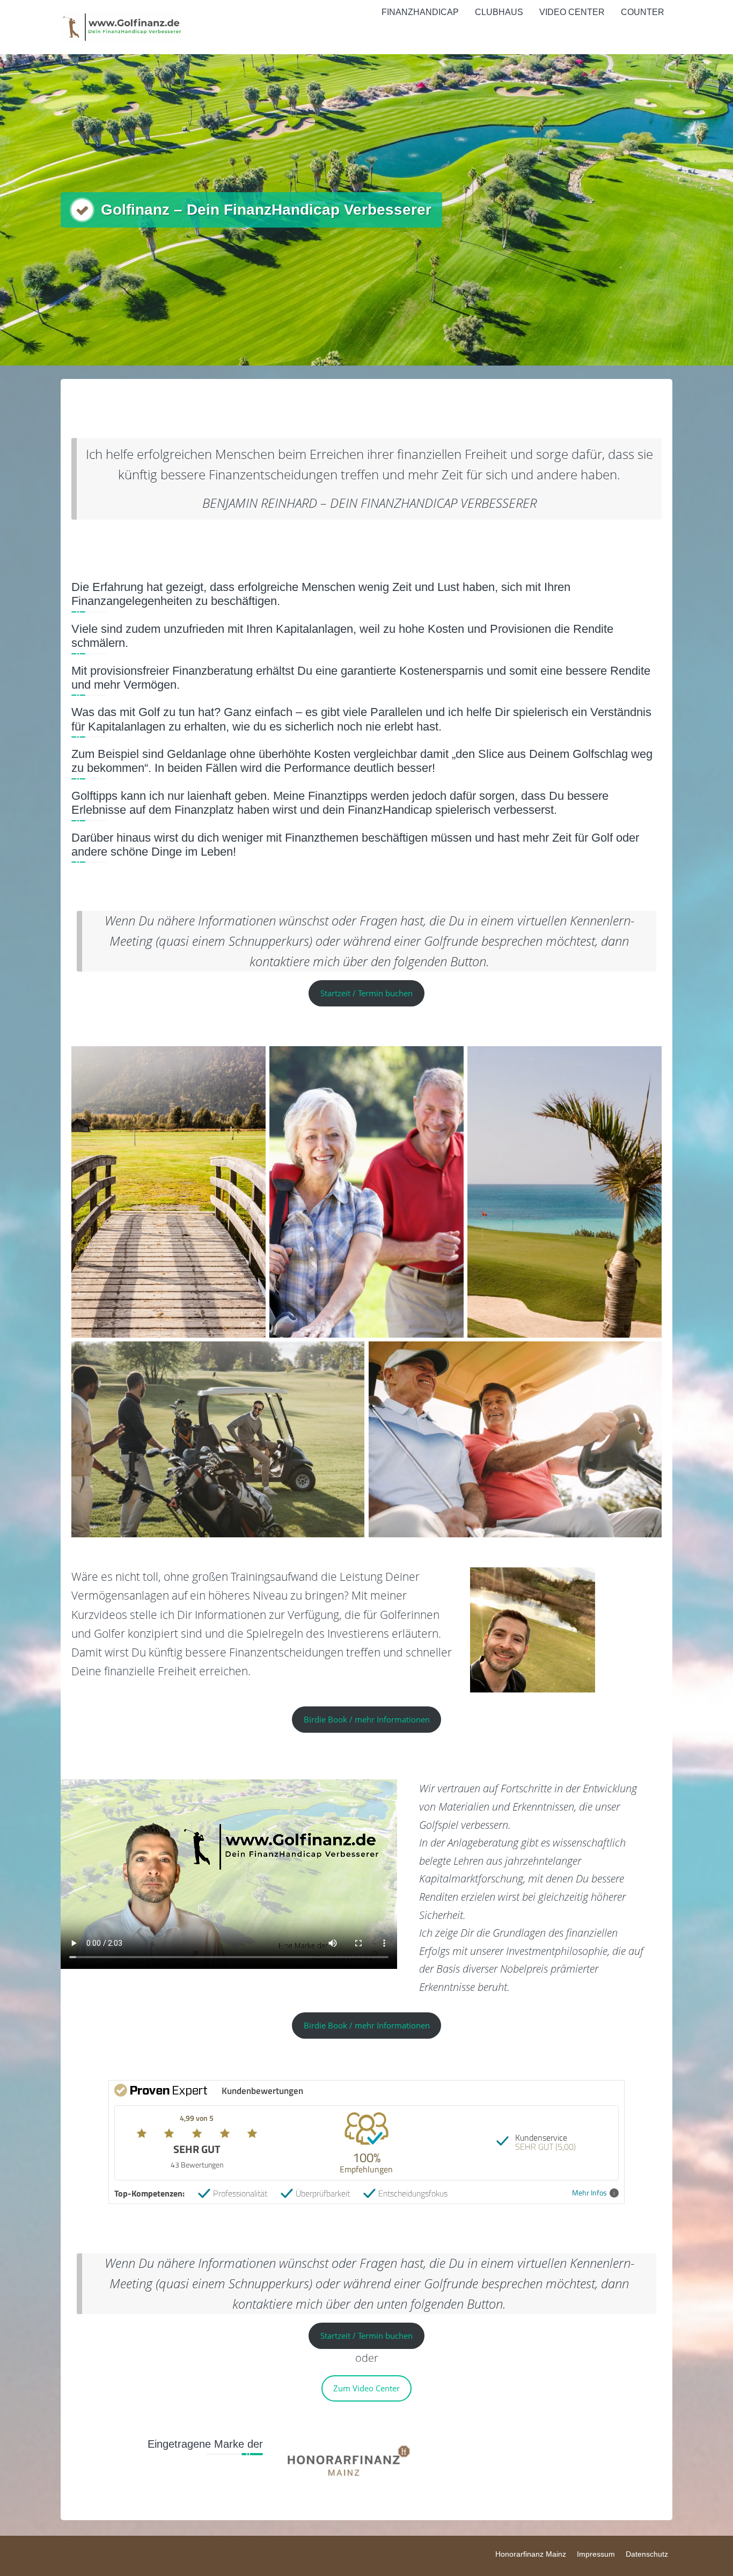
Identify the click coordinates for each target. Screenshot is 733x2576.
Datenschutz (647, 2554)
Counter (643, 12)
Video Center (572, 12)
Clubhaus (499, 12)
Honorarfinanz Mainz (531, 2554)
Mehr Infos (589, 2193)
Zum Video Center (366, 2388)
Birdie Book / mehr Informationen (367, 1719)
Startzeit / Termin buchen (366, 993)
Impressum (596, 2554)
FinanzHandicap (420, 12)
